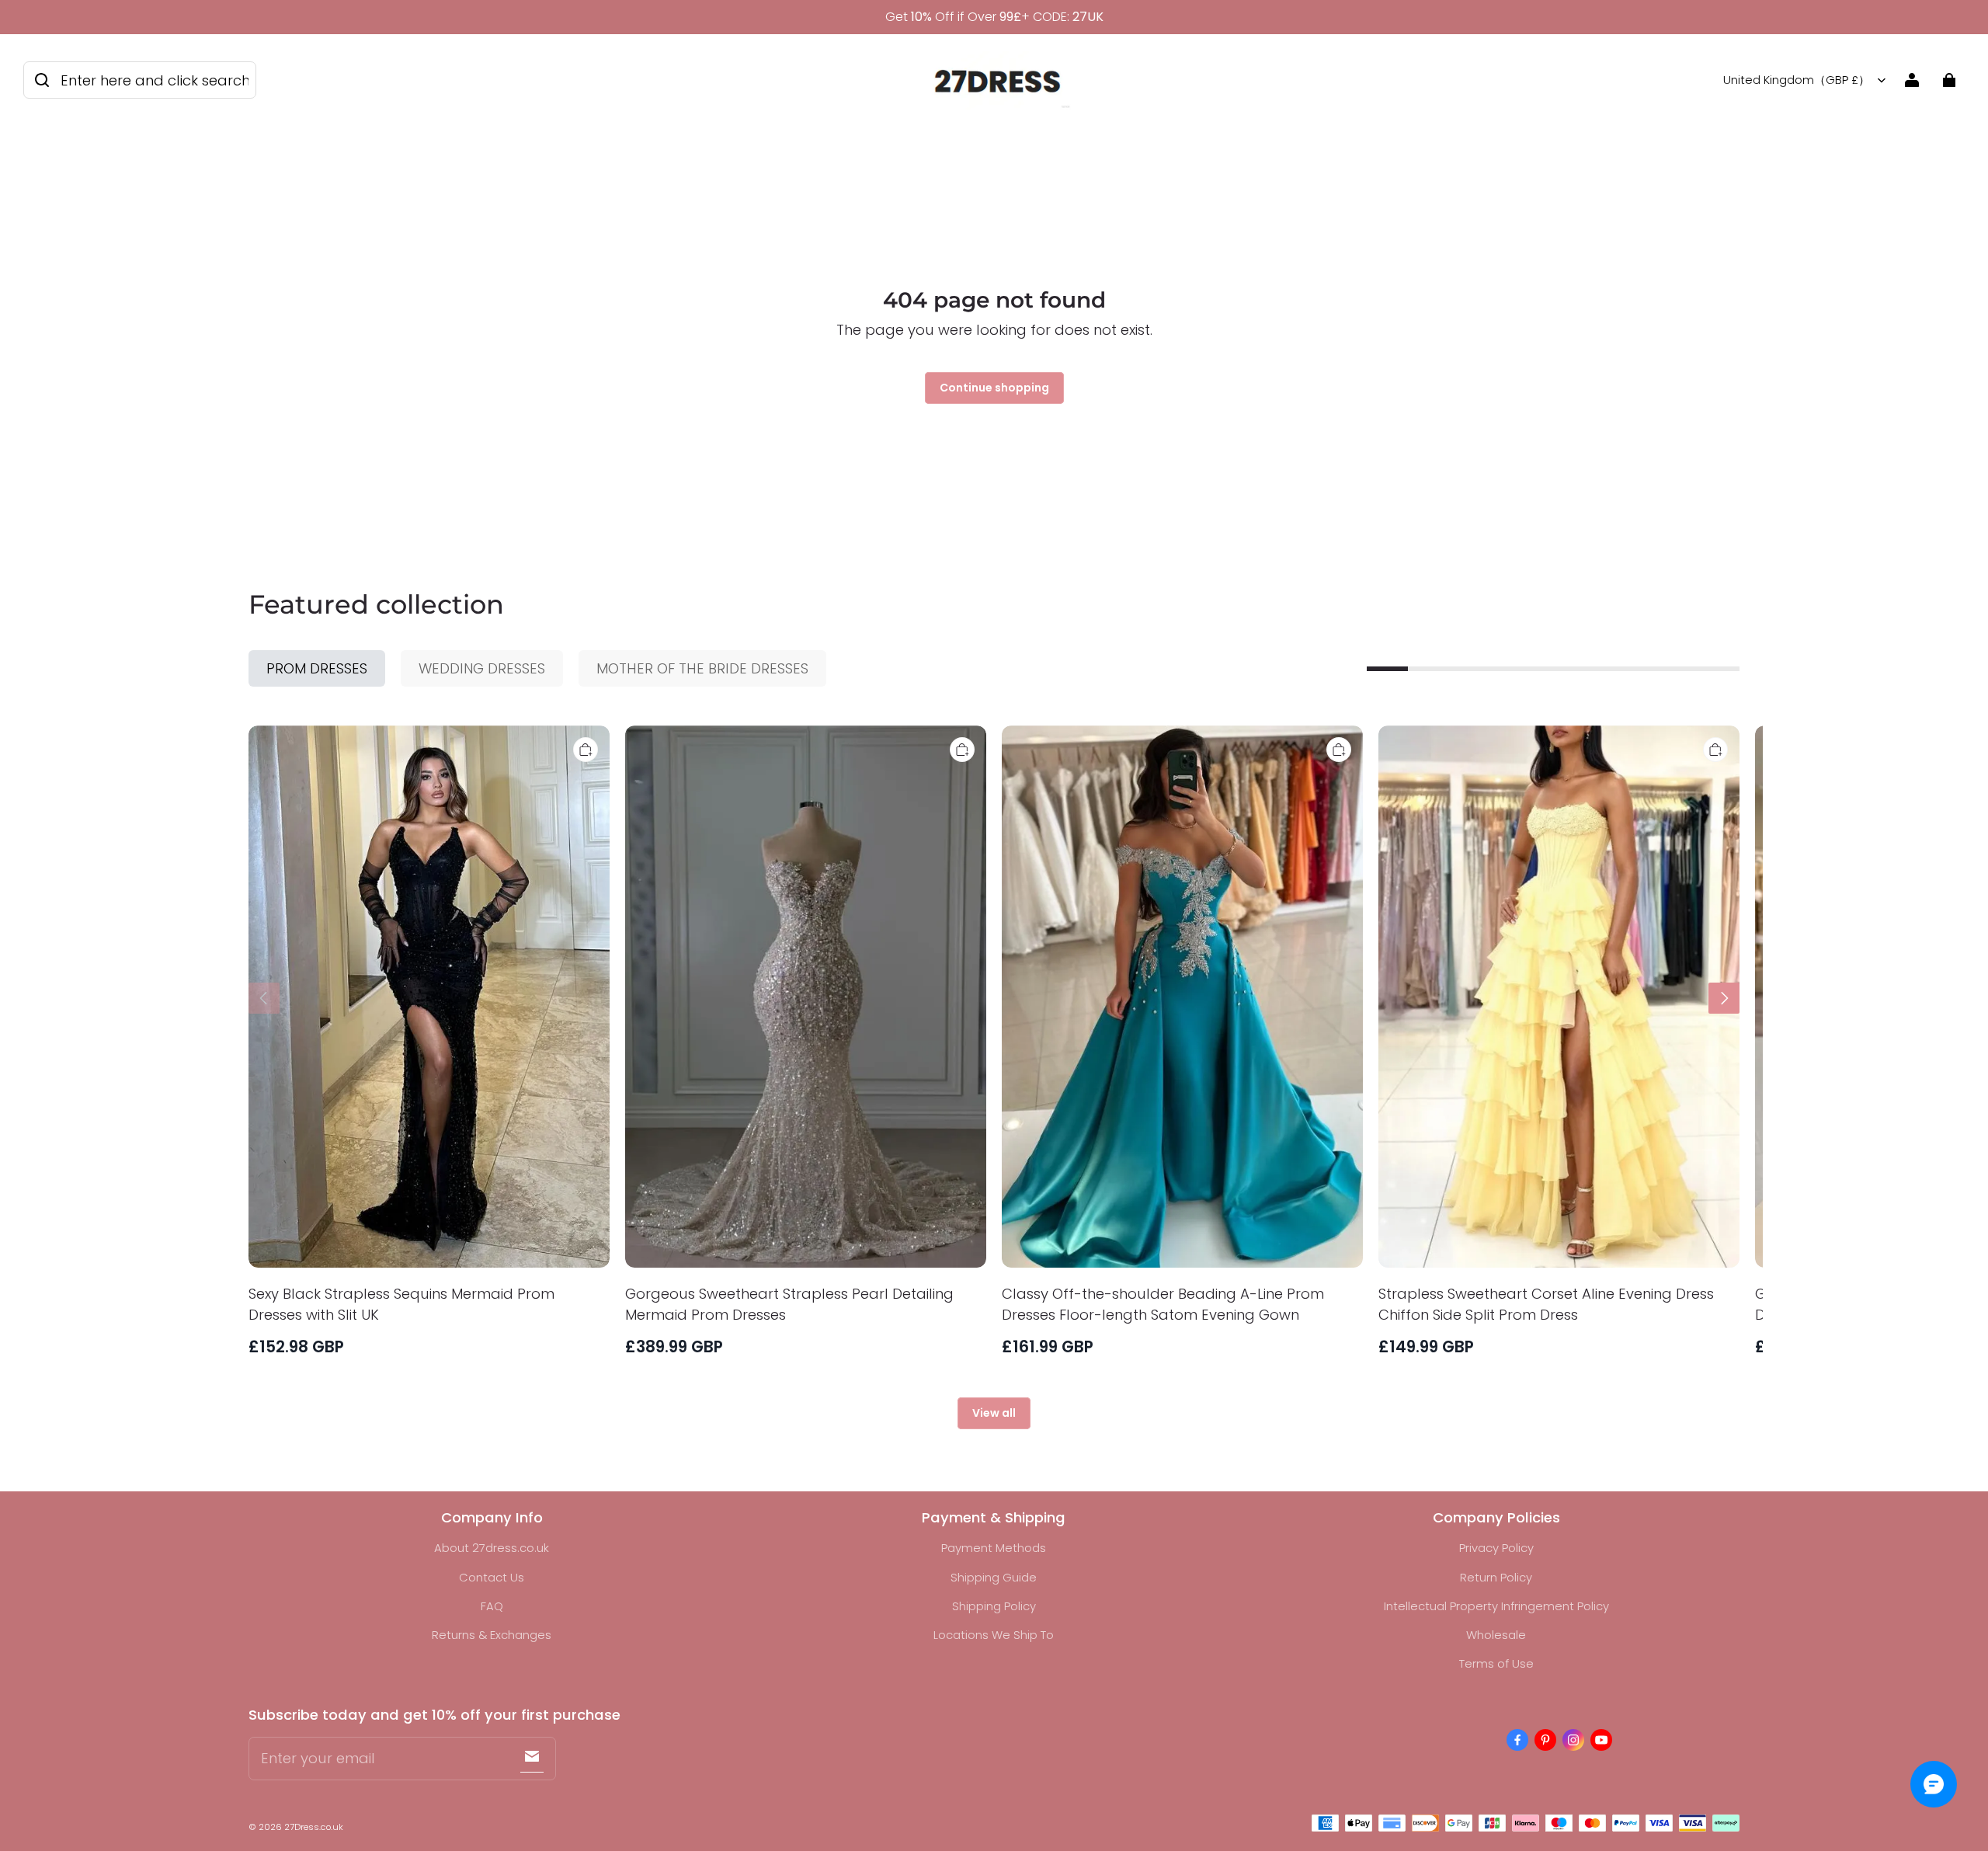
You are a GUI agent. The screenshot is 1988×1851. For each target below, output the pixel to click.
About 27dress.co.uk (492, 1548)
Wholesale (1496, 1635)
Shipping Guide (994, 1577)
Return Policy (1496, 1577)
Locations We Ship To (994, 1635)
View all (994, 1413)
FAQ (492, 1606)
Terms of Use (1496, 1663)
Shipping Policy (994, 1606)
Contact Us (492, 1577)
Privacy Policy (1496, 1548)
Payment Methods (994, 1548)
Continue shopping (994, 388)
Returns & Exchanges (492, 1635)
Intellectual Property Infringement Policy (1496, 1606)
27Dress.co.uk (314, 1827)
